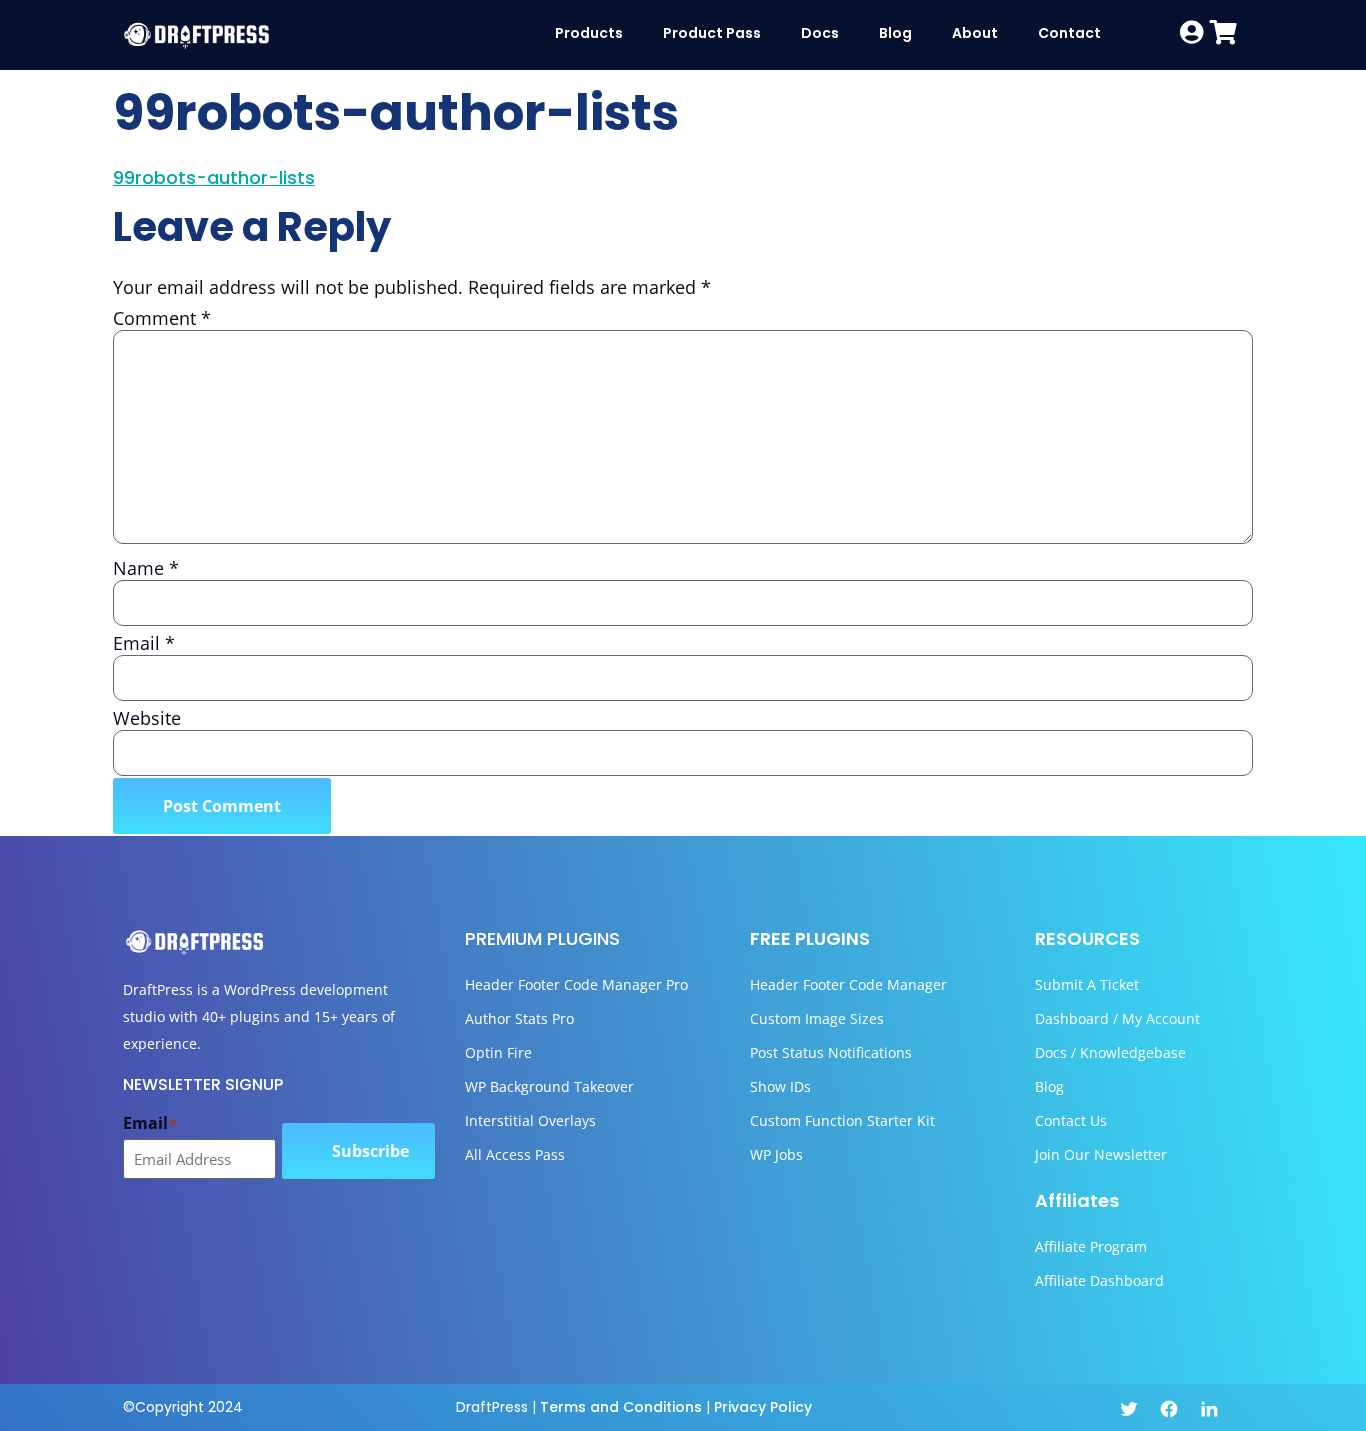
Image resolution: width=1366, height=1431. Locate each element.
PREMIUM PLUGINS (542, 938)
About (975, 33)
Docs (820, 33)
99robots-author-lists (214, 177)
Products (589, 33)
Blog (895, 33)
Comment (162, 318)
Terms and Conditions (621, 1407)
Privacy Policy (763, 1407)
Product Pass (712, 33)
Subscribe (370, 1151)
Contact (1069, 33)
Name (146, 568)
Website (147, 718)
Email (144, 643)
